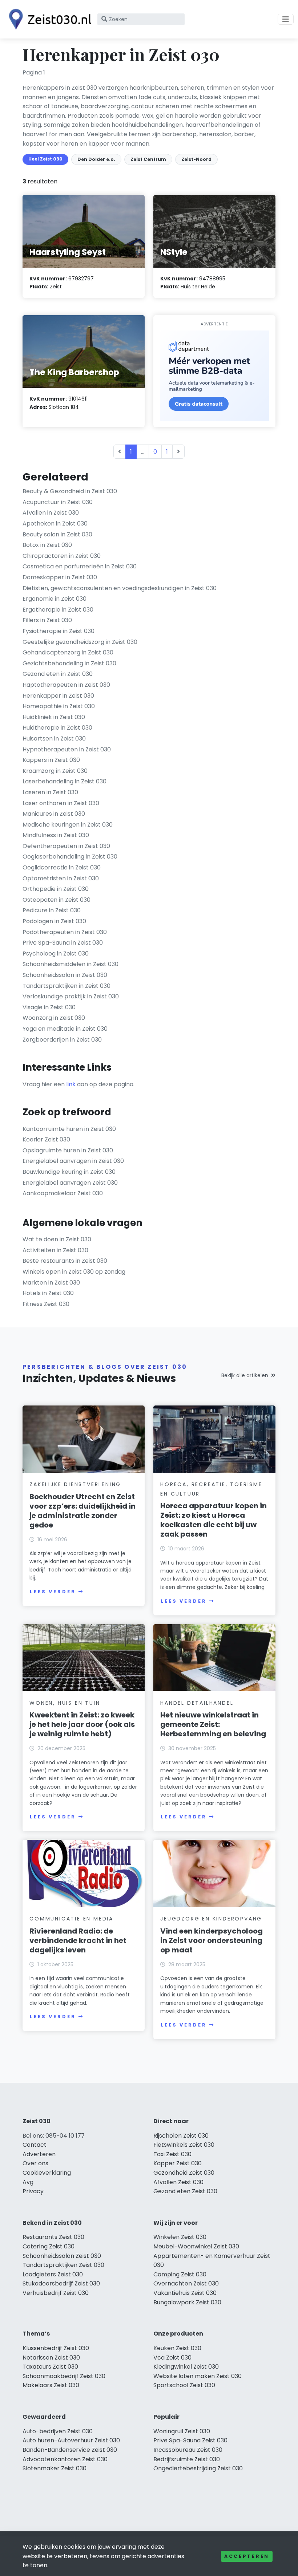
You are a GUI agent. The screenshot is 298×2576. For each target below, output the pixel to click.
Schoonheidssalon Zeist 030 (62, 2256)
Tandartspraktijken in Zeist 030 (67, 986)
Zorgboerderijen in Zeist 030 (62, 1040)
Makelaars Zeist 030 (51, 2385)
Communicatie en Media (71, 1919)
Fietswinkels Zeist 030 (184, 2145)
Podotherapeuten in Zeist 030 (65, 932)
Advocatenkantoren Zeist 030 (65, 2459)
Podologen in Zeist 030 (54, 921)
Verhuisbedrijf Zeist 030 (56, 2293)
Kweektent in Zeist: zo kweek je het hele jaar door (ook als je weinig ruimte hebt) (82, 1724)
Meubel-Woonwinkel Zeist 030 (196, 2246)
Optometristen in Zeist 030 (61, 878)
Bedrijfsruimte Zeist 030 (187, 2459)
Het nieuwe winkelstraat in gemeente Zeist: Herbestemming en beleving (213, 1724)
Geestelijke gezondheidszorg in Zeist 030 (80, 642)
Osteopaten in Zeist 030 (57, 900)
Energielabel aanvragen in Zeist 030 (73, 1161)
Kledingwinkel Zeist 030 (186, 2367)
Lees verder (53, 1592)
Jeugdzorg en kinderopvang (211, 1919)
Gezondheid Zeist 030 (184, 2173)
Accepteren (247, 2556)
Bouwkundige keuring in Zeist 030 (69, 1172)
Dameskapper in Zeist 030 (60, 577)
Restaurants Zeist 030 (53, 2237)
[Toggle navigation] (286, 19)
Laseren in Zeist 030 (50, 792)
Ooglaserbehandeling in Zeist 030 (70, 857)
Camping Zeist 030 (180, 2274)
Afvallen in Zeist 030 (51, 513)
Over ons (35, 2163)
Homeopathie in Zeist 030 (59, 706)
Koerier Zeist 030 (46, 1139)
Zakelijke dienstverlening (75, 1484)
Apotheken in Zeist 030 (55, 524)
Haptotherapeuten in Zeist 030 (66, 685)
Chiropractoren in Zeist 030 (62, 556)
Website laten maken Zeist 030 (198, 2376)
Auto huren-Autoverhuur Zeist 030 (71, 2440)
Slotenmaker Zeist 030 (55, 2468)
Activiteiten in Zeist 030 (55, 1250)
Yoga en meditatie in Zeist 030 (65, 1029)
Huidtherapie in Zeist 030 (57, 728)
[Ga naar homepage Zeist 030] (48, 19)
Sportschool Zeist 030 (184, 2385)
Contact (35, 2145)
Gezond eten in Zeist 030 (58, 674)
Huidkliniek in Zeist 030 (54, 717)
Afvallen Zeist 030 (178, 2182)
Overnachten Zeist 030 (186, 2283)
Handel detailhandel (197, 1703)
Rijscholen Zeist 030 (181, 2136)
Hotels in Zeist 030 (48, 1293)
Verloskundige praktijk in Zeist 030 (71, 996)
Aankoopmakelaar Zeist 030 (63, 1193)
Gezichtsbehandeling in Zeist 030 (69, 663)
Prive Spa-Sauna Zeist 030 (190, 2440)
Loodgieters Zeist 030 (53, 2274)
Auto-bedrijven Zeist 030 (58, 2431)
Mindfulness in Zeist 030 (56, 835)
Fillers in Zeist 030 (47, 620)
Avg (28, 2182)
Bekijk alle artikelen (245, 1375)
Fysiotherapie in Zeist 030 (59, 631)
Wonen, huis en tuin (65, 1703)
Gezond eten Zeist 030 (185, 2191)
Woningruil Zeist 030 (182, 2431)
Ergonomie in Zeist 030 (55, 599)
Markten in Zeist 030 (51, 1283)
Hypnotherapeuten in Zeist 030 (67, 749)
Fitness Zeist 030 (46, 1304)
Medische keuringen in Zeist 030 (68, 825)
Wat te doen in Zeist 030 (57, 1239)
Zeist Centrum (148, 159)
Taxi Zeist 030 (172, 2154)
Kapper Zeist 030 (178, 2163)
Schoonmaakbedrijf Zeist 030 (64, 2376)
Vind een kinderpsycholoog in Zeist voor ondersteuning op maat (212, 1940)
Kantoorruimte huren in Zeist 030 (69, 1129)
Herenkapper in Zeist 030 (58, 696)
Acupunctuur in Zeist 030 (58, 502)
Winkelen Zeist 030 (180, 2237)
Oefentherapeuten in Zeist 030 (66, 846)
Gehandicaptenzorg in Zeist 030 (68, 652)
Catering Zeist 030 (49, 2246)
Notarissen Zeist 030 (51, 2358)
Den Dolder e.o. (96, 159)
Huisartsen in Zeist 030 (54, 739)
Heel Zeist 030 (45, 159)
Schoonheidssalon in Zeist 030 (65, 975)
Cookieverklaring (47, 2173)
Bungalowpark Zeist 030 (187, 2302)
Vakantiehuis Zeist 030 (185, 2293)
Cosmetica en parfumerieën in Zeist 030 (80, 566)
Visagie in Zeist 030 (49, 1007)
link (71, 1084)
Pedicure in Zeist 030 (52, 910)
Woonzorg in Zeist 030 (54, 1018)
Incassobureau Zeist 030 (188, 2450)
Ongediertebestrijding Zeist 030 (198, 2468)
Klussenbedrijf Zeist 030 (56, 2348)
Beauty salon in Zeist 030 (57, 534)
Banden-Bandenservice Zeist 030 (70, 2450)
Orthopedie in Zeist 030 (56, 889)
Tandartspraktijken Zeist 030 (63, 2265)
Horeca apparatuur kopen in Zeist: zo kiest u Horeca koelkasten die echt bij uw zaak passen (214, 1520)
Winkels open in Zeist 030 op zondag (74, 1272)
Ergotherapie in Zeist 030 (58, 610)
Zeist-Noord (196, 159)
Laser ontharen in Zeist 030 (61, 803)
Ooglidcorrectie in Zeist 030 (62, 867)
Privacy (33, 2191)
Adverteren (39, 2154)
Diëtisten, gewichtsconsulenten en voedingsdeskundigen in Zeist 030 (120, 588)
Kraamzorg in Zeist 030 (55, 771)
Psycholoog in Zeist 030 (56, 954)
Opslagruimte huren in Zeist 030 (68, 1150)
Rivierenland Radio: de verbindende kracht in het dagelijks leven (78, 1940)
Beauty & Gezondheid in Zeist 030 (70, 491)
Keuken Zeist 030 (177, 2348)
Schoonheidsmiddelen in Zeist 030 (71, 964)
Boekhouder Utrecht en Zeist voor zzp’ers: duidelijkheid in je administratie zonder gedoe (82, 1511)
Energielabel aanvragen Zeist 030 (70, 1183)
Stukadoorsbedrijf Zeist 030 (61, 2283)
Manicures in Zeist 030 (54, 814)
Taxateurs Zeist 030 (50, 2367)
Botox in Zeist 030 (47, 545)
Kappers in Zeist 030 (51, 760)
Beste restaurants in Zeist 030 (65, 1261)
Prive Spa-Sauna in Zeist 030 (63, 943)
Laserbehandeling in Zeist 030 (65, 781)
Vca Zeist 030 (172, 2358)
